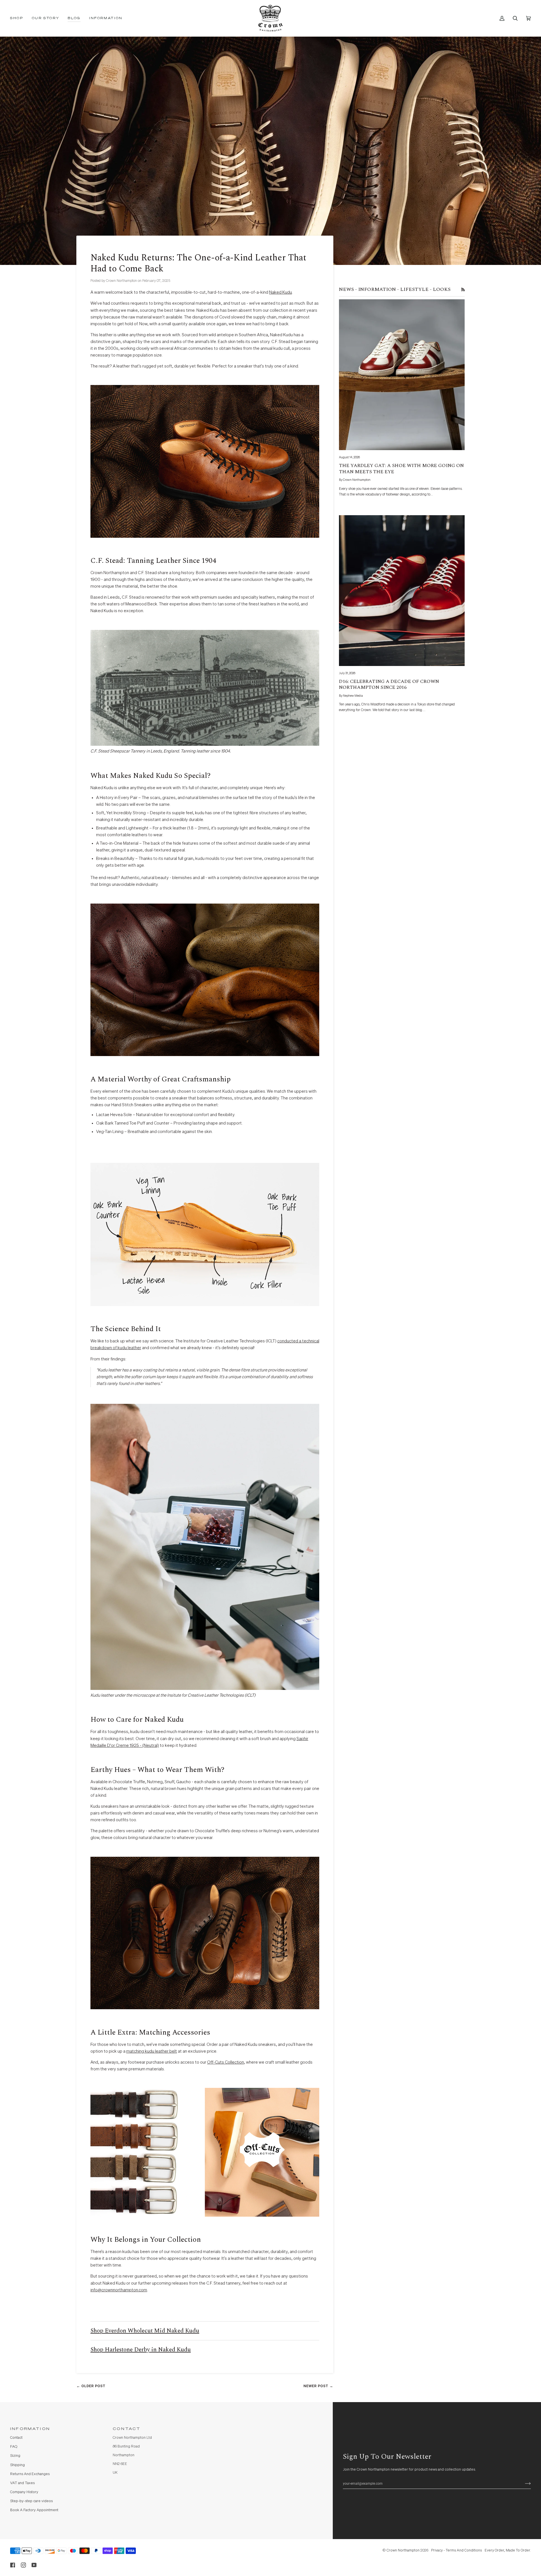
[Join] (523, 2484)
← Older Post (91, 2386)
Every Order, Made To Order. (508, 2550)
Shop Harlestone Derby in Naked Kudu (141, 2350)
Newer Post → (318, 2386)
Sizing (15, 2456)
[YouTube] (34, 2565)
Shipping (17, 2465)
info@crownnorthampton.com (119, 2290)
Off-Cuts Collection (226, 2062)
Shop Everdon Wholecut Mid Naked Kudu (145, 2331)
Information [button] (30, 2429)
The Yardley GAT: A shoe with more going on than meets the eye (401, 469)
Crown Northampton (403, 2550)
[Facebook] (13, 2565)
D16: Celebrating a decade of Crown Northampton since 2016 (389, 685)
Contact (16, 2438)
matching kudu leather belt (152, 2051)
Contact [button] (127, 2429)
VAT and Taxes (22, 2483)
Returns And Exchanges (30, 2474)
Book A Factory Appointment (34, 2510)
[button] (19, 18)
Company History (24, 2492)
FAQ (14, 2447)
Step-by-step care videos (31, 2501)
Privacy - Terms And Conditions (456, 2550)
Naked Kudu (281, 292)
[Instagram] (23, 2565)
